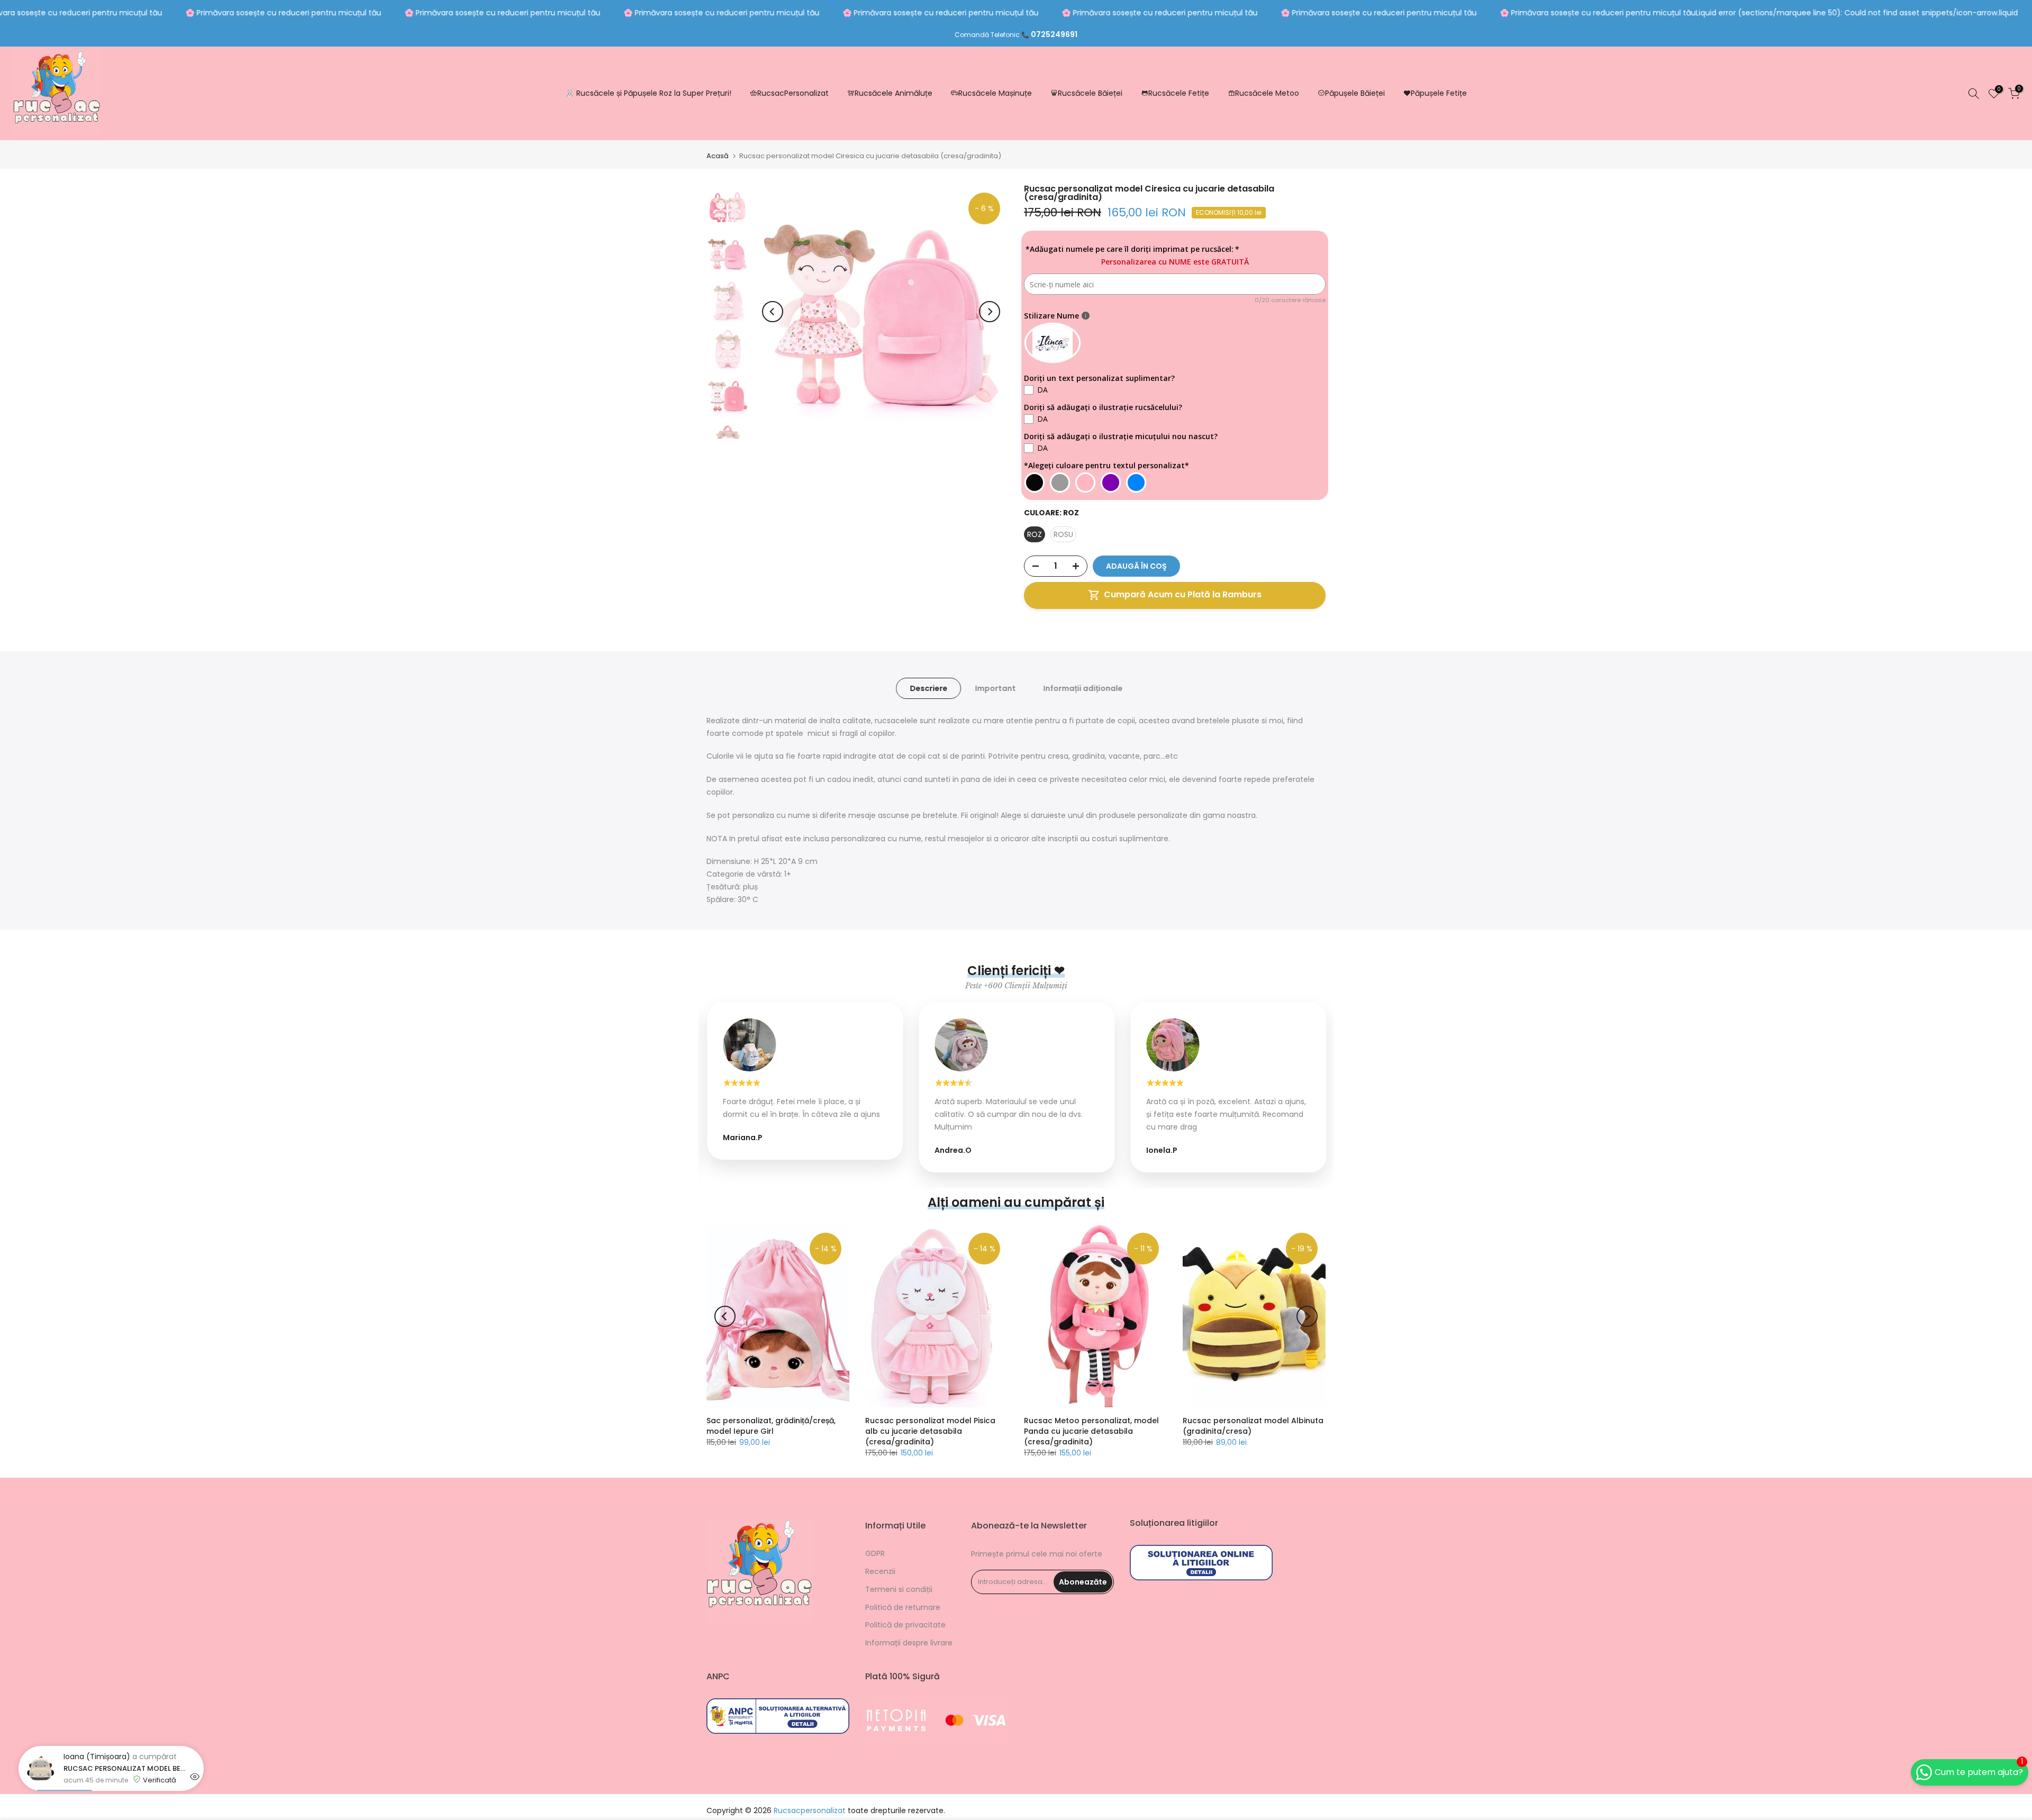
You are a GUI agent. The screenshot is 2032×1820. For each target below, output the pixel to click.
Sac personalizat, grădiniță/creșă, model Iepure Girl (771, 1426)
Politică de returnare (903, 1607)
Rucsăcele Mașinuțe (995, 93)
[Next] (990, 312)
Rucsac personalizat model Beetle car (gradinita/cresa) (124, 1813)
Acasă (718, 156)
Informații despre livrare (909, 1643)
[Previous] (773, 312)
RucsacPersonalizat (793, 93)
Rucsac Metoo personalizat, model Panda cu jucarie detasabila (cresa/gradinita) (1091, 1431)
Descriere (928, 688)
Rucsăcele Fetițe (1179, 93)
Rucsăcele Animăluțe (893, 93)
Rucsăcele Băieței (1090, 93)
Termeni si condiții (899, 1589)
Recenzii (880, 1571)
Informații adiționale (1083, 688)
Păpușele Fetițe (1439, 93)
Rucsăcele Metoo (1267, 93)
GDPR (875, 1553)
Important (995, 688)
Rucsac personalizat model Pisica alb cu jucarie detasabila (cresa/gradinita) (930, 1431)
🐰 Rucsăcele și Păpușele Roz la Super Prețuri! (648, 93)
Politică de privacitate (905, 1625)
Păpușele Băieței (1355, 93)
